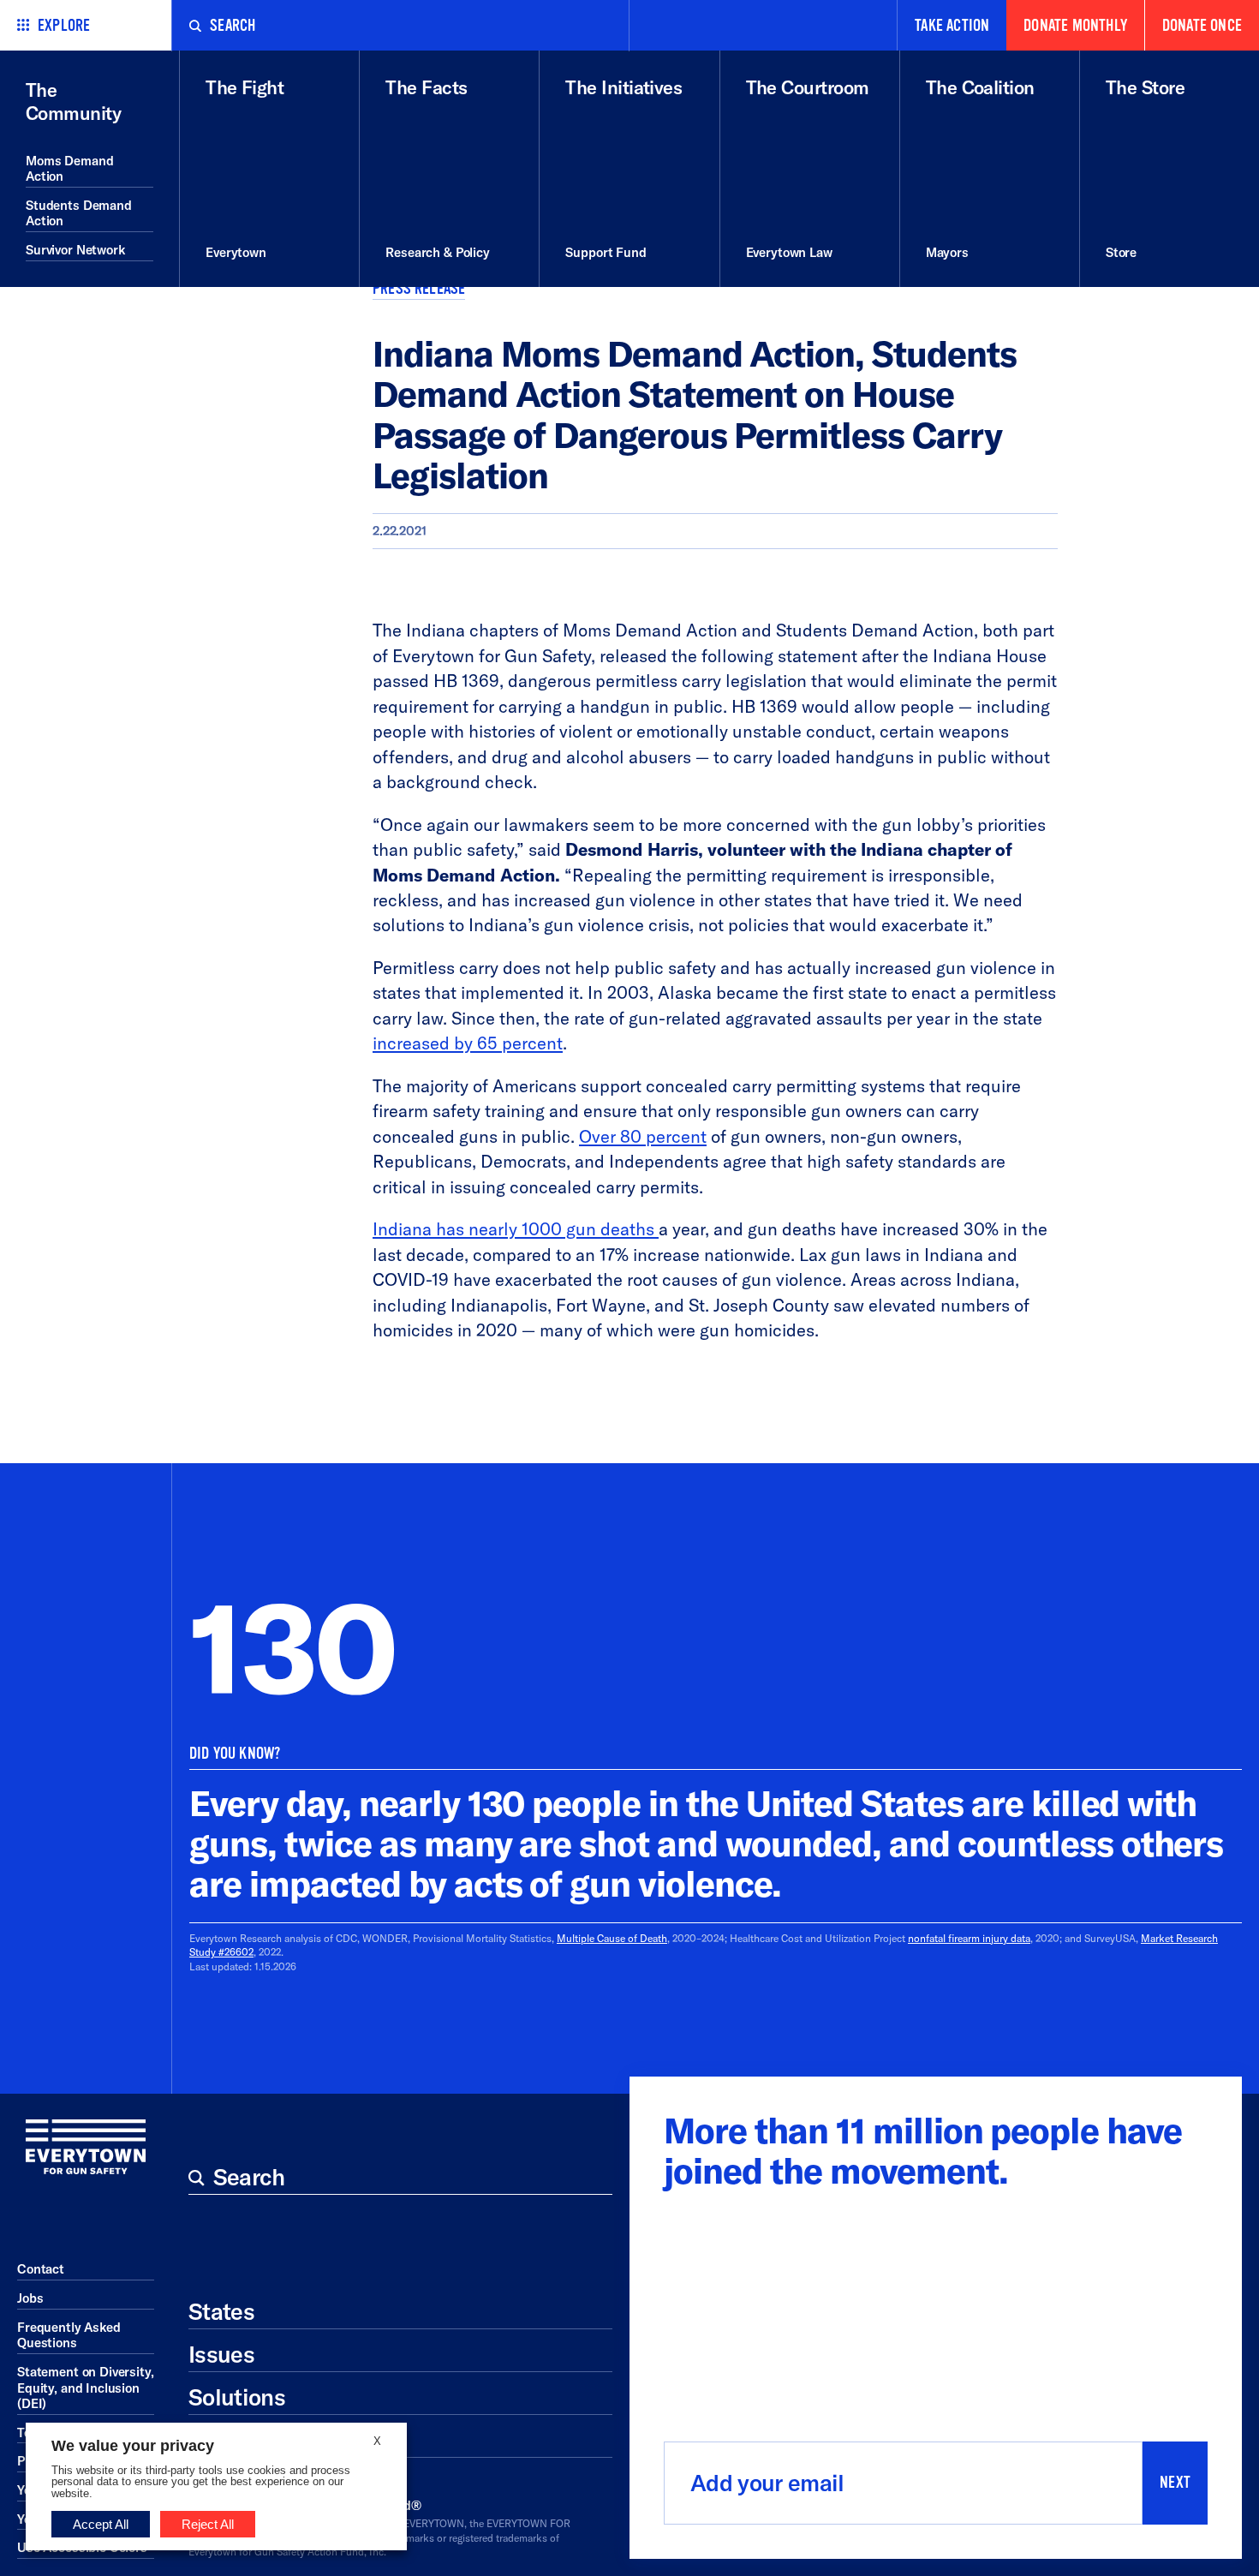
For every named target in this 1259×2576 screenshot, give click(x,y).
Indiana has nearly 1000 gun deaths (516, 1229)
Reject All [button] (208, 2524)
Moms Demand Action (69, 169)
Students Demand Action (79, 213)
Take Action (952, 26)
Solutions (237, 2397)
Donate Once (1202, 26)
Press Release (419, 289)
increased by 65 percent (468, 1043)
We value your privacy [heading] (133, 2446)
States (221, 2311)
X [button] (377, 2441)
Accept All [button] (101, 2524)
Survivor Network (75, 250)
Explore (64, 26)
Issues (221, 2354)
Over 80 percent (643, 1136)
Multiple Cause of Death (612, 1938)
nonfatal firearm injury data (969, 1938)
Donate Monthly (1075, 26)
